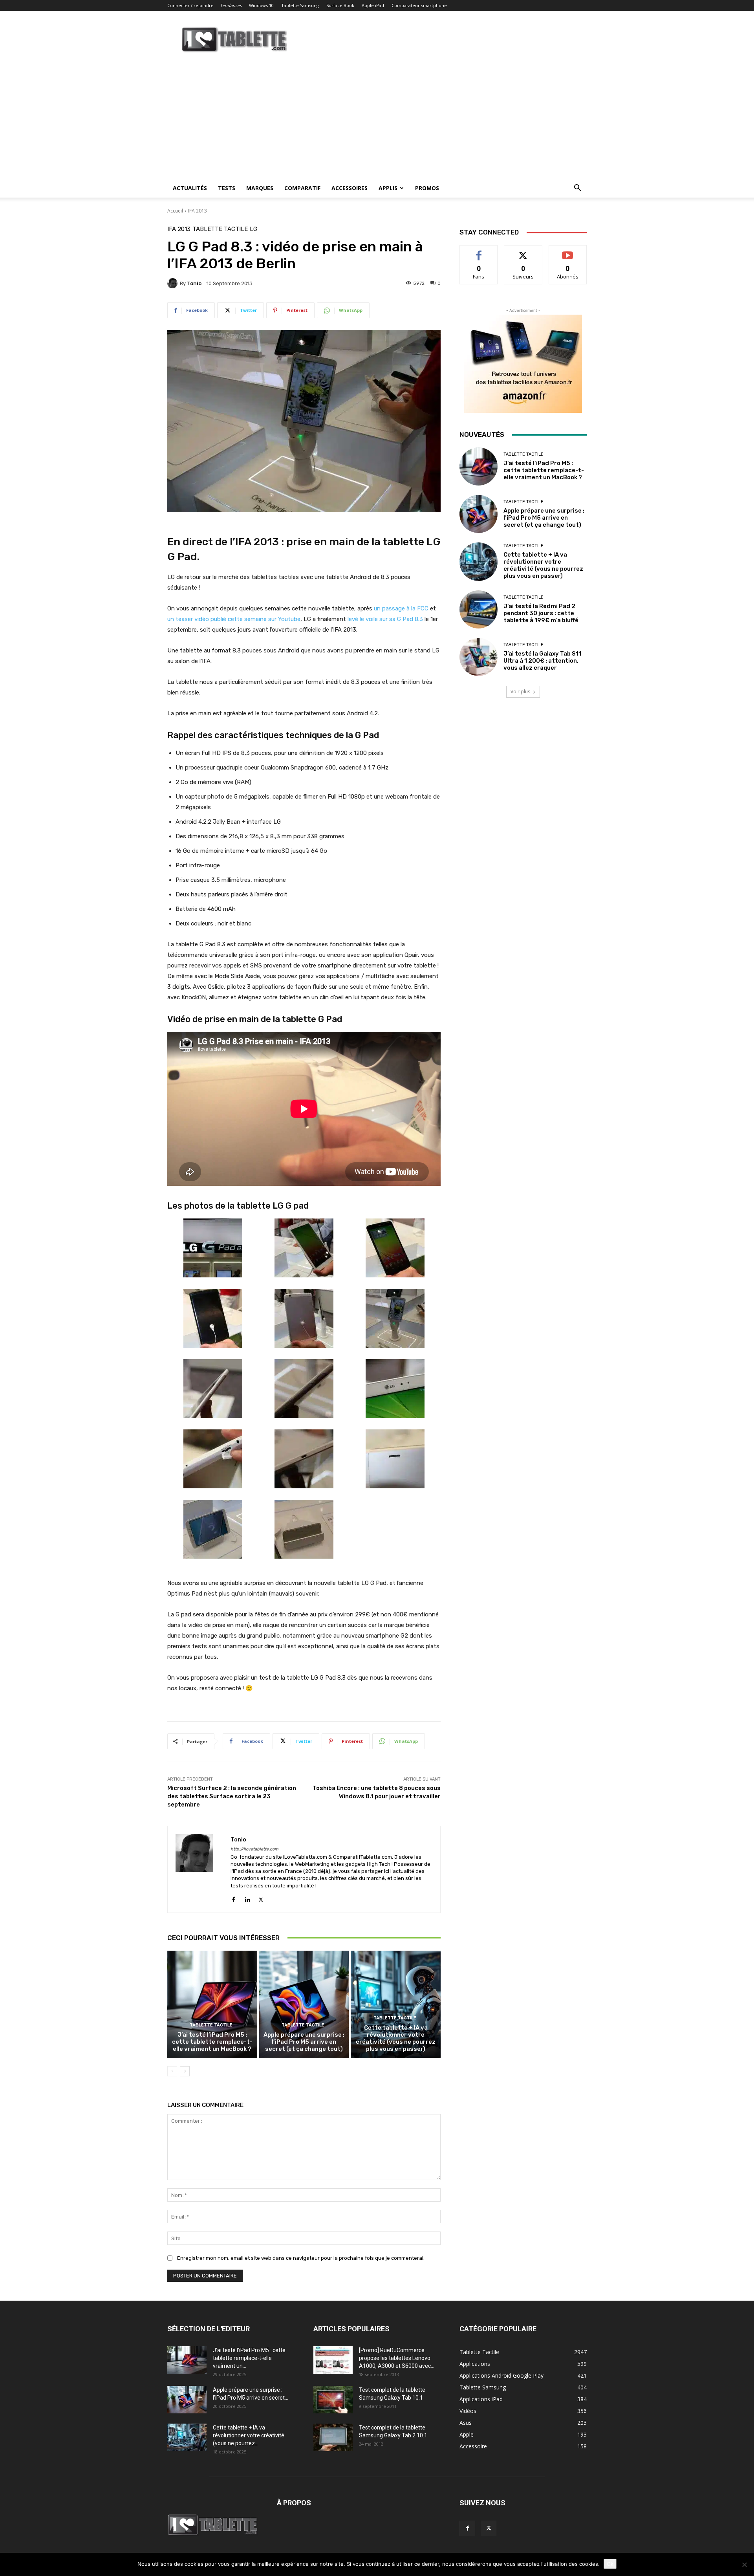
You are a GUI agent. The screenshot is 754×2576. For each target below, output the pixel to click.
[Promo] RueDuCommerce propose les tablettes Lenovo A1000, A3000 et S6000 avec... (397, 2358)
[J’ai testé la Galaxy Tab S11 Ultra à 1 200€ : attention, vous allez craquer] (479, 657)
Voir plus (520, 692)
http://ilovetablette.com (254, 1849)
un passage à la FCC (401, 608)
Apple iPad (373, 5)
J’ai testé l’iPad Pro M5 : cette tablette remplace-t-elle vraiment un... (249, 2358)
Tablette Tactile (220, 229)
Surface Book (340, 5)
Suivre (523, 251)
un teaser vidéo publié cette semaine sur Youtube (234, 619)
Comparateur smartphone (419, 5)
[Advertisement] (377, 120)
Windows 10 (261, 5)
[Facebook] (233, 1898)
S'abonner (568, 251)
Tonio (194, 283)
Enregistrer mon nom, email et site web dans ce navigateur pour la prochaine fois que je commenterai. (301, 2258)
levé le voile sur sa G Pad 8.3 (385, 619)
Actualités (190, 188)
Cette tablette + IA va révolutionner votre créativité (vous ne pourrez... (249, 2435)
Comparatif (302, 188)
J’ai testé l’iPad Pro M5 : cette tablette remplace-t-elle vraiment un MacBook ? (212, 2042)
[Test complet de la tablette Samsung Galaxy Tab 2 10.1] (333, 2437)
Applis (388, 188)
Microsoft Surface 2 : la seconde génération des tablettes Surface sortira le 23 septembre (232, 1796)
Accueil (175, 211)
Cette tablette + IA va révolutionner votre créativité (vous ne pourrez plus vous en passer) (396, 2038)
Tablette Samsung (300, 5)
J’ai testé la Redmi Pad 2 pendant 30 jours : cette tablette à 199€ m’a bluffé (541, 613)
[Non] (744, 2565)
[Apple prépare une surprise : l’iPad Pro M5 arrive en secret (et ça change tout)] (304, 2004)
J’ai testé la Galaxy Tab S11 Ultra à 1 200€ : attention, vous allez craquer (542, 661)
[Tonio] (174, 283)
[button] (577, 189)
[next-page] (185, 2071)
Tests (227, 188)
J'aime (479, 251)
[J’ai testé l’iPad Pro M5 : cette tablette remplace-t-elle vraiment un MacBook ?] (212, 2004)
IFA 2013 (198, 211)
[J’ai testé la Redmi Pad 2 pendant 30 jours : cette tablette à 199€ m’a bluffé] (479, 609)
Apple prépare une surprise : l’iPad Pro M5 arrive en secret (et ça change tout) (304, 2042)
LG (253, 229)
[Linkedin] (247, 1898)
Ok (610, 2564)
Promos (427, 188)
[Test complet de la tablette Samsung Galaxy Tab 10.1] (333, 2400)
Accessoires (350, 188)
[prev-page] (172, 2071)
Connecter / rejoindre (190, 5)
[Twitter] (261, 1898)
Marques (260, 188)
